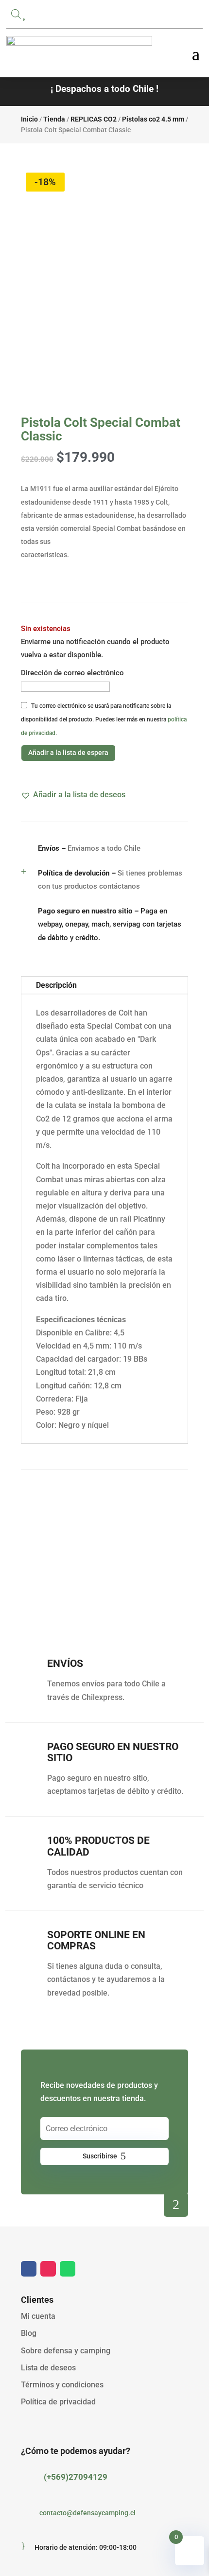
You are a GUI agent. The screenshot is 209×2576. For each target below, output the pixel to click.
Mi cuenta (38, 2316)
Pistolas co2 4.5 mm (153, 119)
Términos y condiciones (62, 2385)
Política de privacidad (58, 2402)
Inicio (29, 119)
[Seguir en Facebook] (29, 2269)
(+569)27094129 (76, 2477)
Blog (29, 2333)
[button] (73, 795)
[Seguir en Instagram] (48, 2269)
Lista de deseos (48, 2368)
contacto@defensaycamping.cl (87, 2513)
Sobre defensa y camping (66, 2351)
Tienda (54, 119)
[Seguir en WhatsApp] (68, 2269)
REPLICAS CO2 (94, 119)
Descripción (56, 985)
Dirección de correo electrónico (72, 673)
